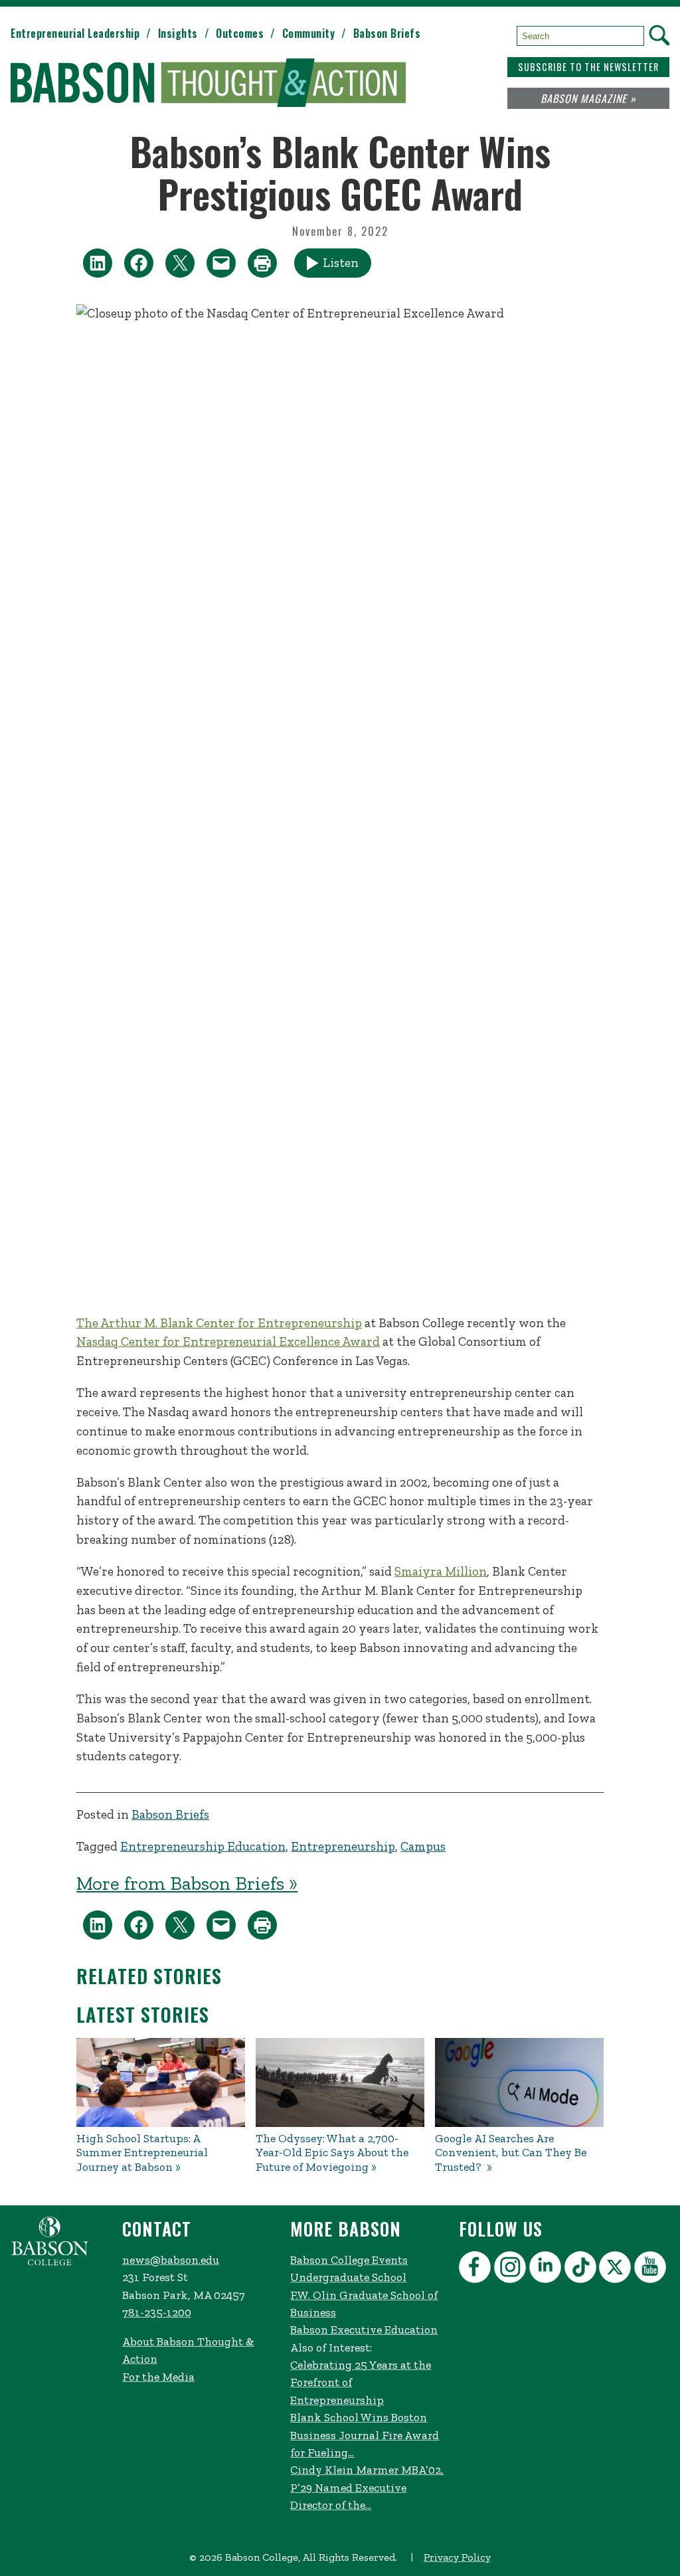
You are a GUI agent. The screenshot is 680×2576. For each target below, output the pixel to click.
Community (309, 33)
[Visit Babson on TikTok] (582, 2269)
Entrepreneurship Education (203, 1846)
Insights (178, 33)
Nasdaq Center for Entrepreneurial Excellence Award (228, 1341)
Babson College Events (349, 2260)
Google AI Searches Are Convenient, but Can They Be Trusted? (511, 2153)
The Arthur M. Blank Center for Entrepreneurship (219, 1323)
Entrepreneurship (343, 1846)
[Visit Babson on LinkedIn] (547, 2269)
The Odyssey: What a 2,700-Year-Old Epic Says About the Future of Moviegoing (332, 2153)
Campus (423, 1846)
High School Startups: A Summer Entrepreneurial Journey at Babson (142, 2153)
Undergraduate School (348, 2277)
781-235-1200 (157, 2312)
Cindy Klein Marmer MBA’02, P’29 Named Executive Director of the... (367, 2487)
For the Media (158, 2377)
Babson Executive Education (364, 2330)
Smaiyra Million (441, 1571)
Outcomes (240, 33)
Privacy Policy (457, 2557)
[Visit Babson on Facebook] (476, 2269)
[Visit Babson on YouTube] (652, 2269)
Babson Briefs (387, 33)
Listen (341, 263)
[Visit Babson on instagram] (512, 2269)
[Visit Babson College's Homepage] (50, 2262)
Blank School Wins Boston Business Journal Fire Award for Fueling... (365, 2435)
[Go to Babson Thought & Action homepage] (208, 84)
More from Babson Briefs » (187, 1883)
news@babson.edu (171, 2260)
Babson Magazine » (588, 98)
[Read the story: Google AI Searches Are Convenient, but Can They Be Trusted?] (519, 2082)
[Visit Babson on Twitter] (617, 2269)
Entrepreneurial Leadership (75, 33)
